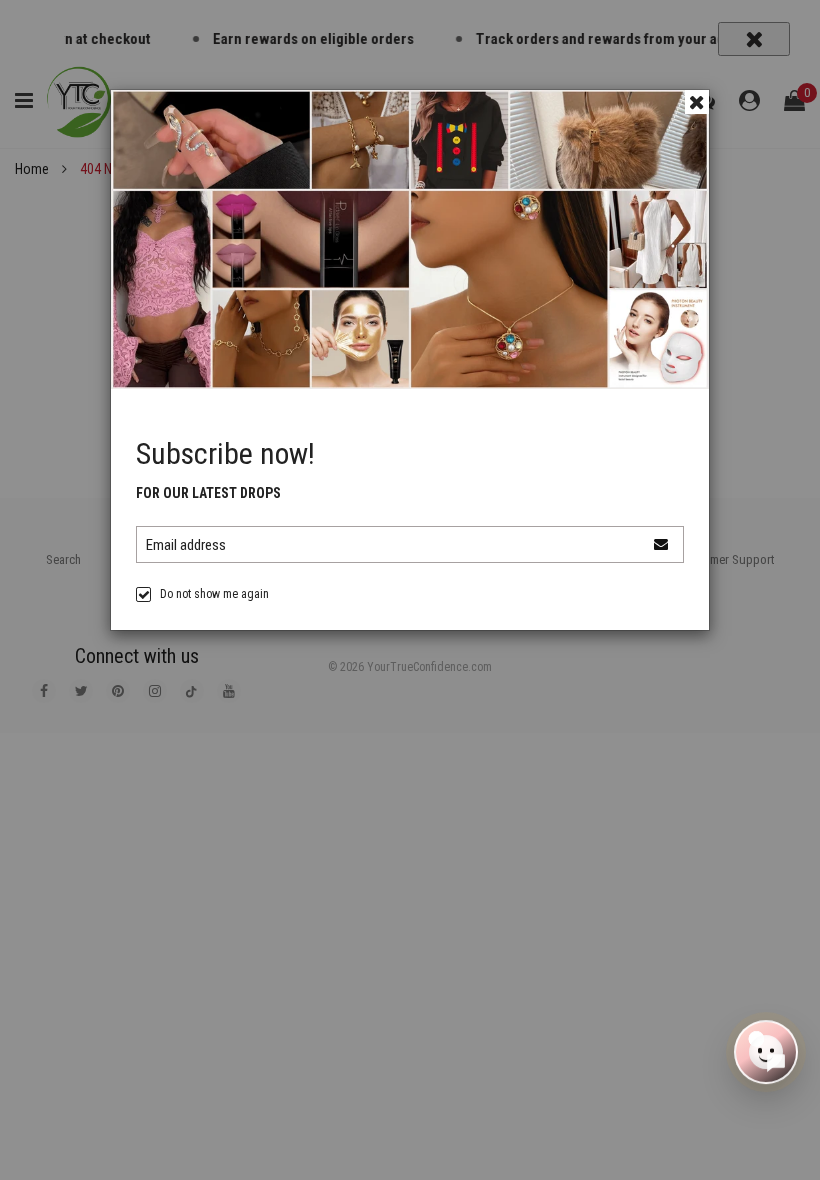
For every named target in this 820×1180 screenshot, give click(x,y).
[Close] (697, 102)
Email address (186, 545)
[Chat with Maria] (766, 1054)
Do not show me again (214, 594)
